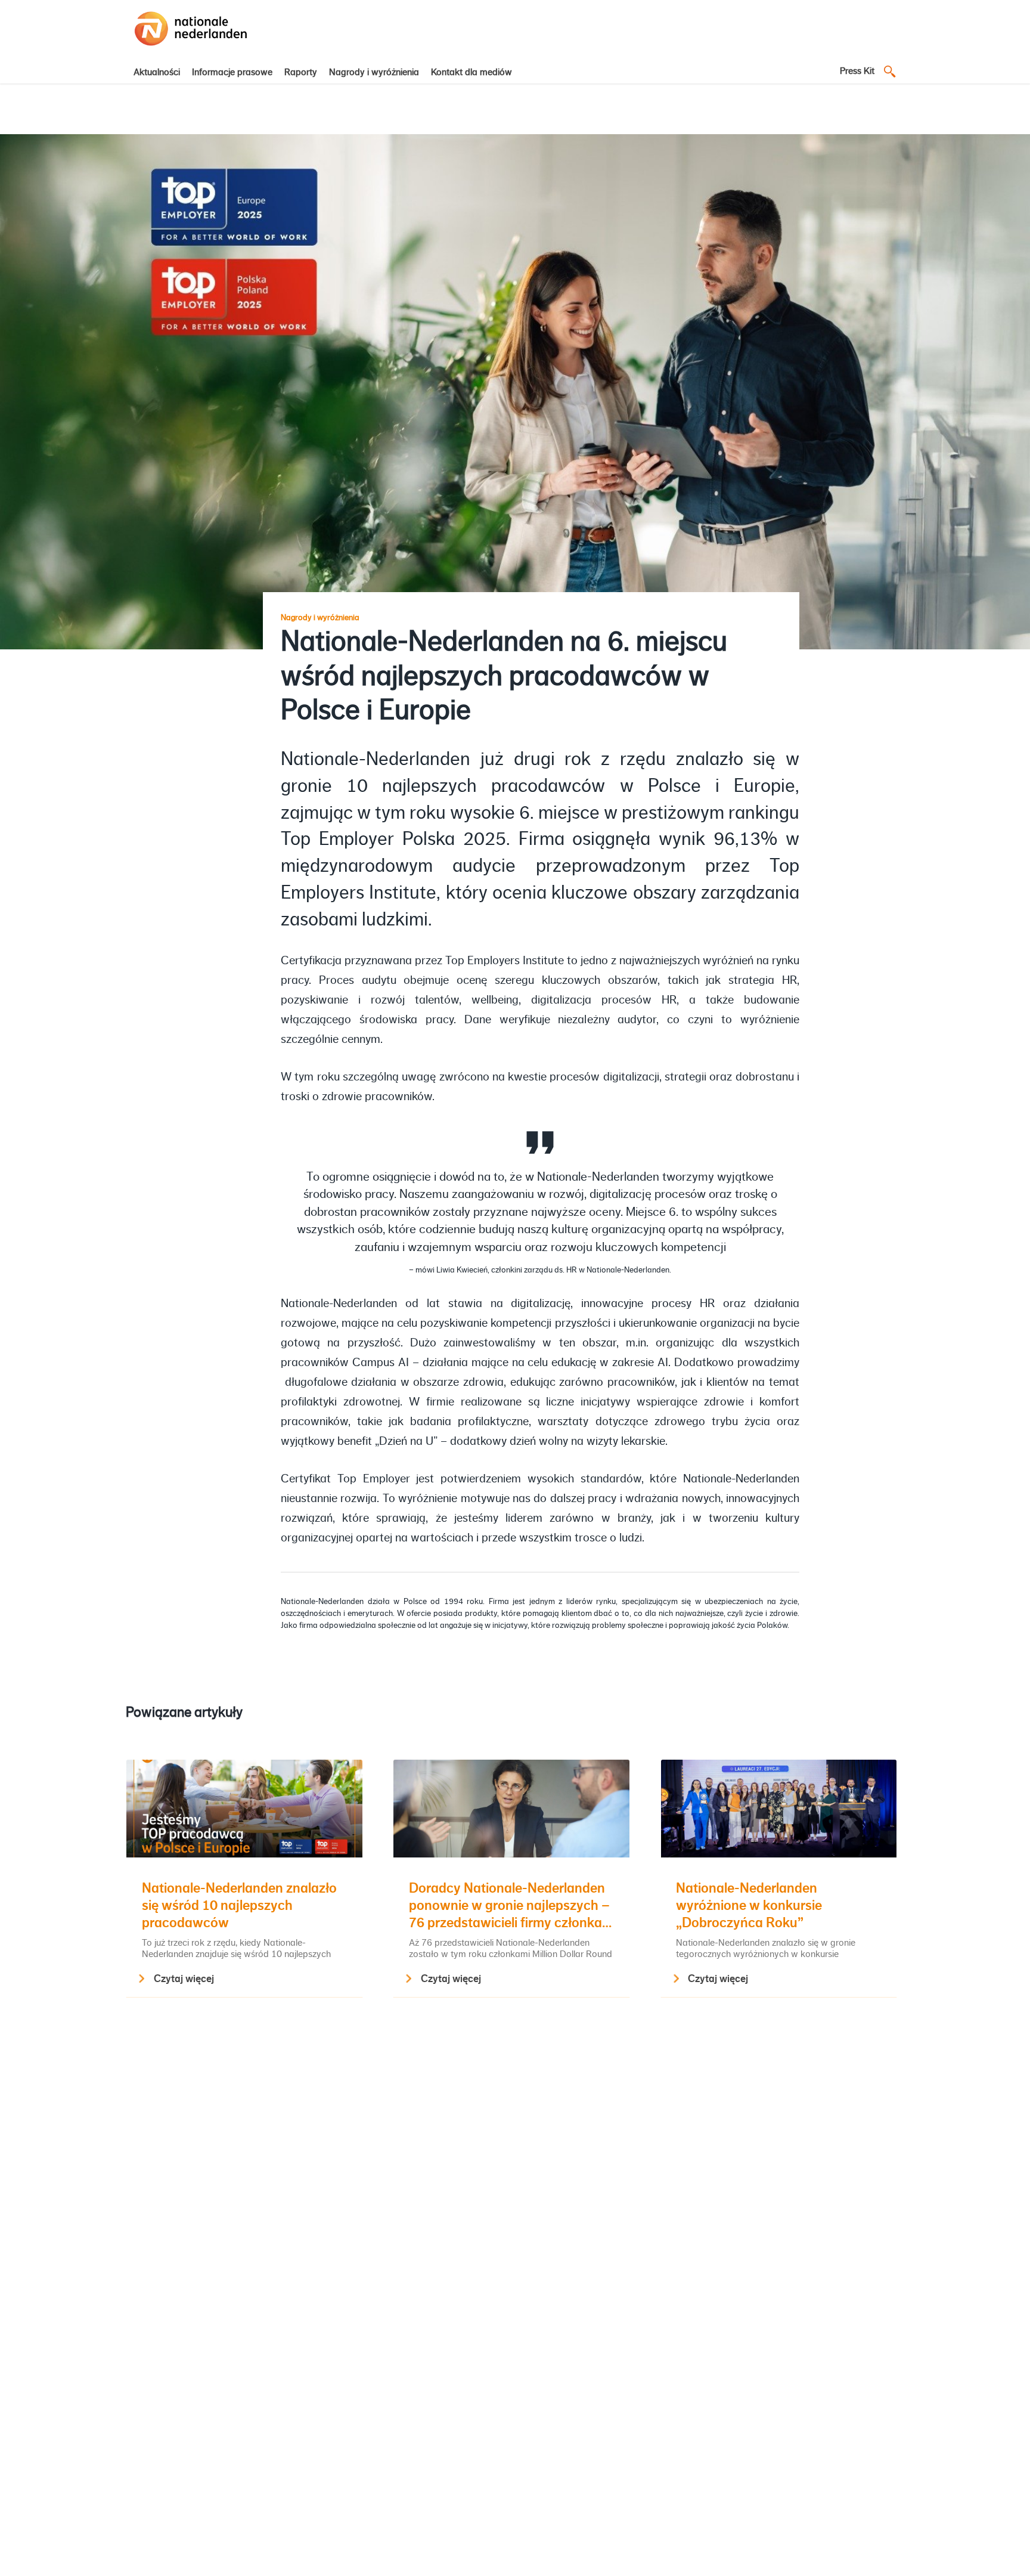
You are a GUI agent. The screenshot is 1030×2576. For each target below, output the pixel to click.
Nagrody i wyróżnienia (374, 72)
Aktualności (157, 72)
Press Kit (857, 71)
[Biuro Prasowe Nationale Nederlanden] (191, 47)
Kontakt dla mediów (471, 72)
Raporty (301, 72)
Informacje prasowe (232, 72)
